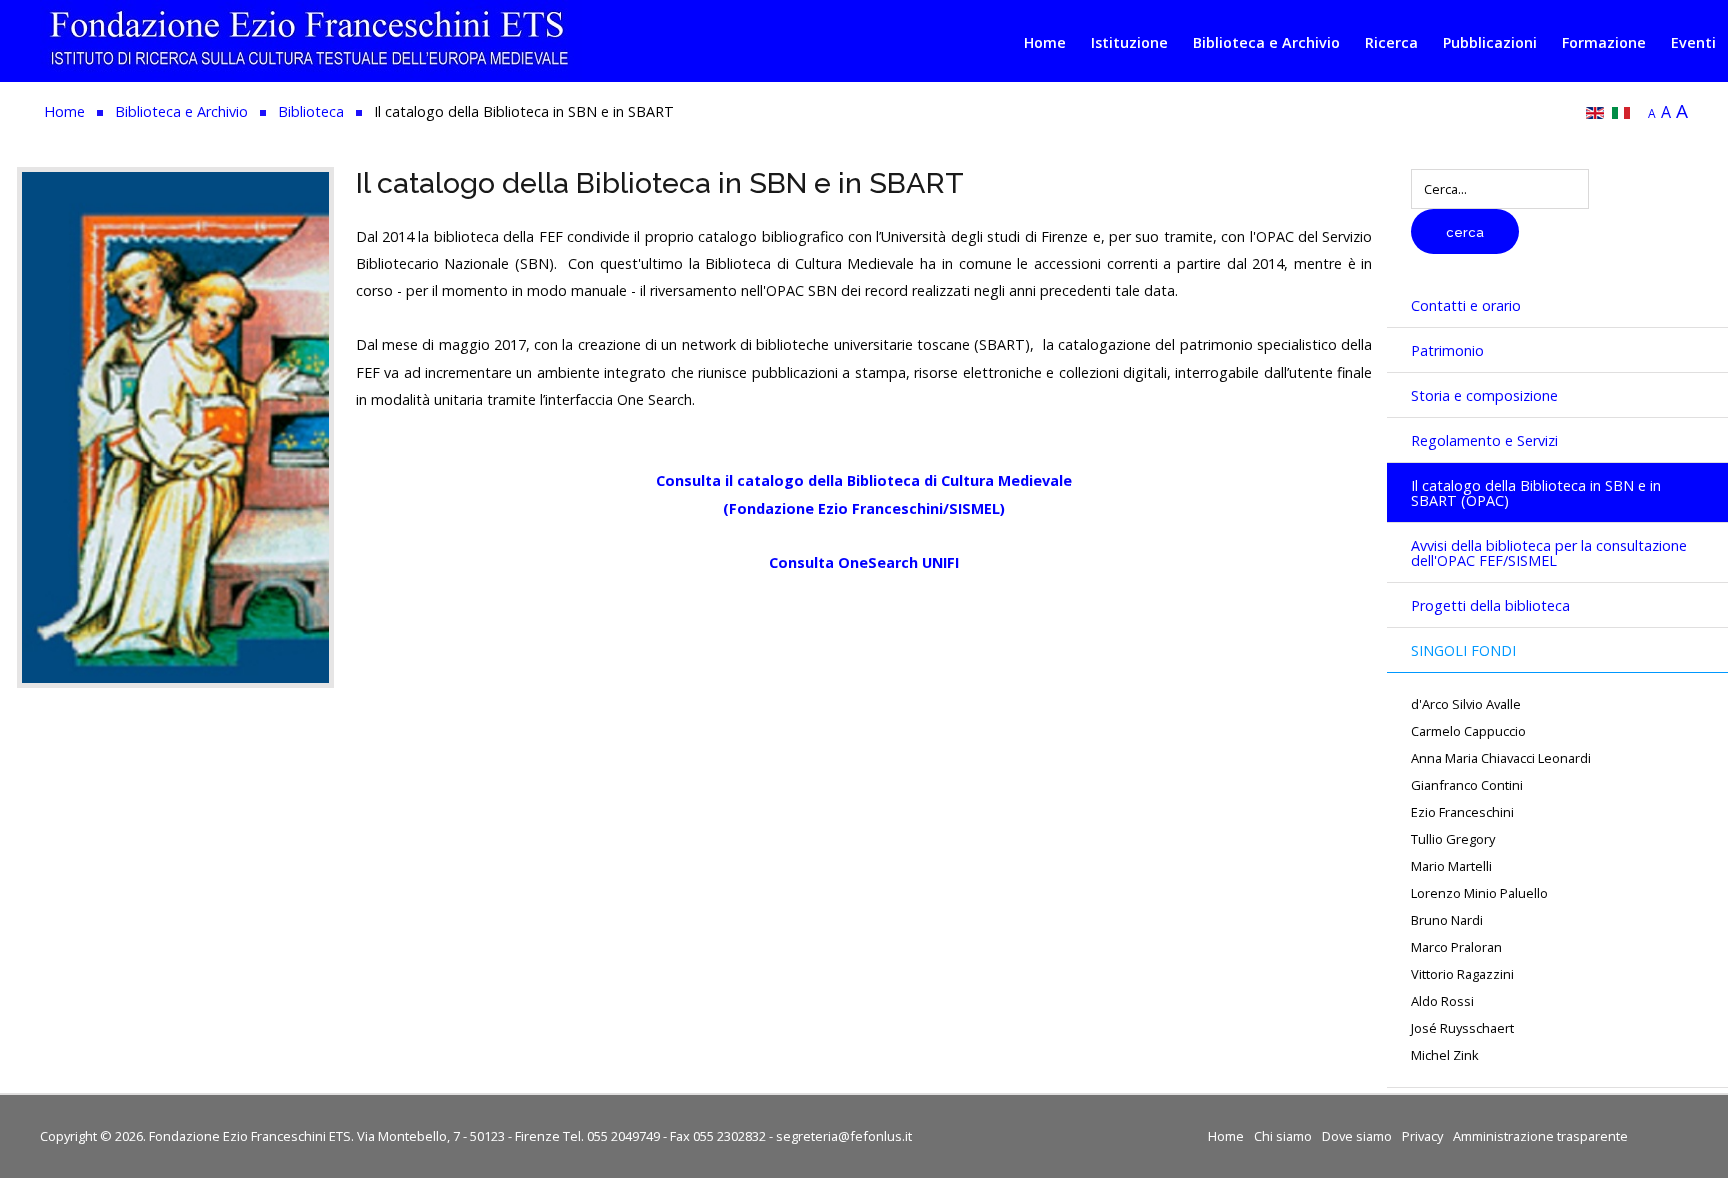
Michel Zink (1445, 1055)
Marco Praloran (1456, 947)
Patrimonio (1447, 350)
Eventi (1693, 42)
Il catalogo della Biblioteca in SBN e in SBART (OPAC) (1536, 493)
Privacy (1422, 1136)
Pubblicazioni (1490, 42)
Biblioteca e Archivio (1266, 42)
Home (1045, 42)
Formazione (1604, 42)
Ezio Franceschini (1462, 812)
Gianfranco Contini (1467, 785)
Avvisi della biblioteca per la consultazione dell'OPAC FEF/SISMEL (1549, 553)
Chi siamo (1283, 1136)
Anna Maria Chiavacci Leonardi (1501, 758)
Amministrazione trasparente (1540, 1136)
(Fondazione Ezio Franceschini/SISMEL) (864, 508)
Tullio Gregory (1453, 839)
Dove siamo (1357, 1136)
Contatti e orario (1466, 305)
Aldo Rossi (1442, 1001)
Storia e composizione (1484, 395)
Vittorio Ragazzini (1462, 974)
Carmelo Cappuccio (1468, 731)
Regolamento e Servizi (1484, 440)
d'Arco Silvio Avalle (1466, 704)
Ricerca (1391, 42)
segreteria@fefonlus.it (844, 1136)
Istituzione (1129, 42)
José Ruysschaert (1462, 1028)
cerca (1465, 232)
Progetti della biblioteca (1490, 605)
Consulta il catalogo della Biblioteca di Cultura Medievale (864, 480)
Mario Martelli (1451, 866)
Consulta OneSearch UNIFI (864, 562)
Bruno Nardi (1447, 920)
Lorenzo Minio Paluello (1479, 893)
